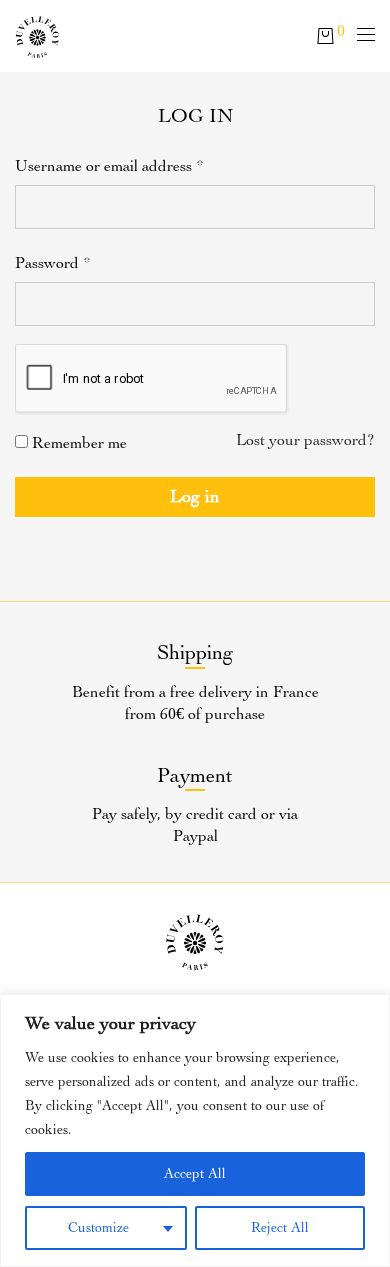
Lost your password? (305, 440)
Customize (98, 1227)
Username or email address (109, 166)
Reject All (280, 1227)
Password (53, 263)
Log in (195, 496)
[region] (195, 1130)
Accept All (195, 1173)
